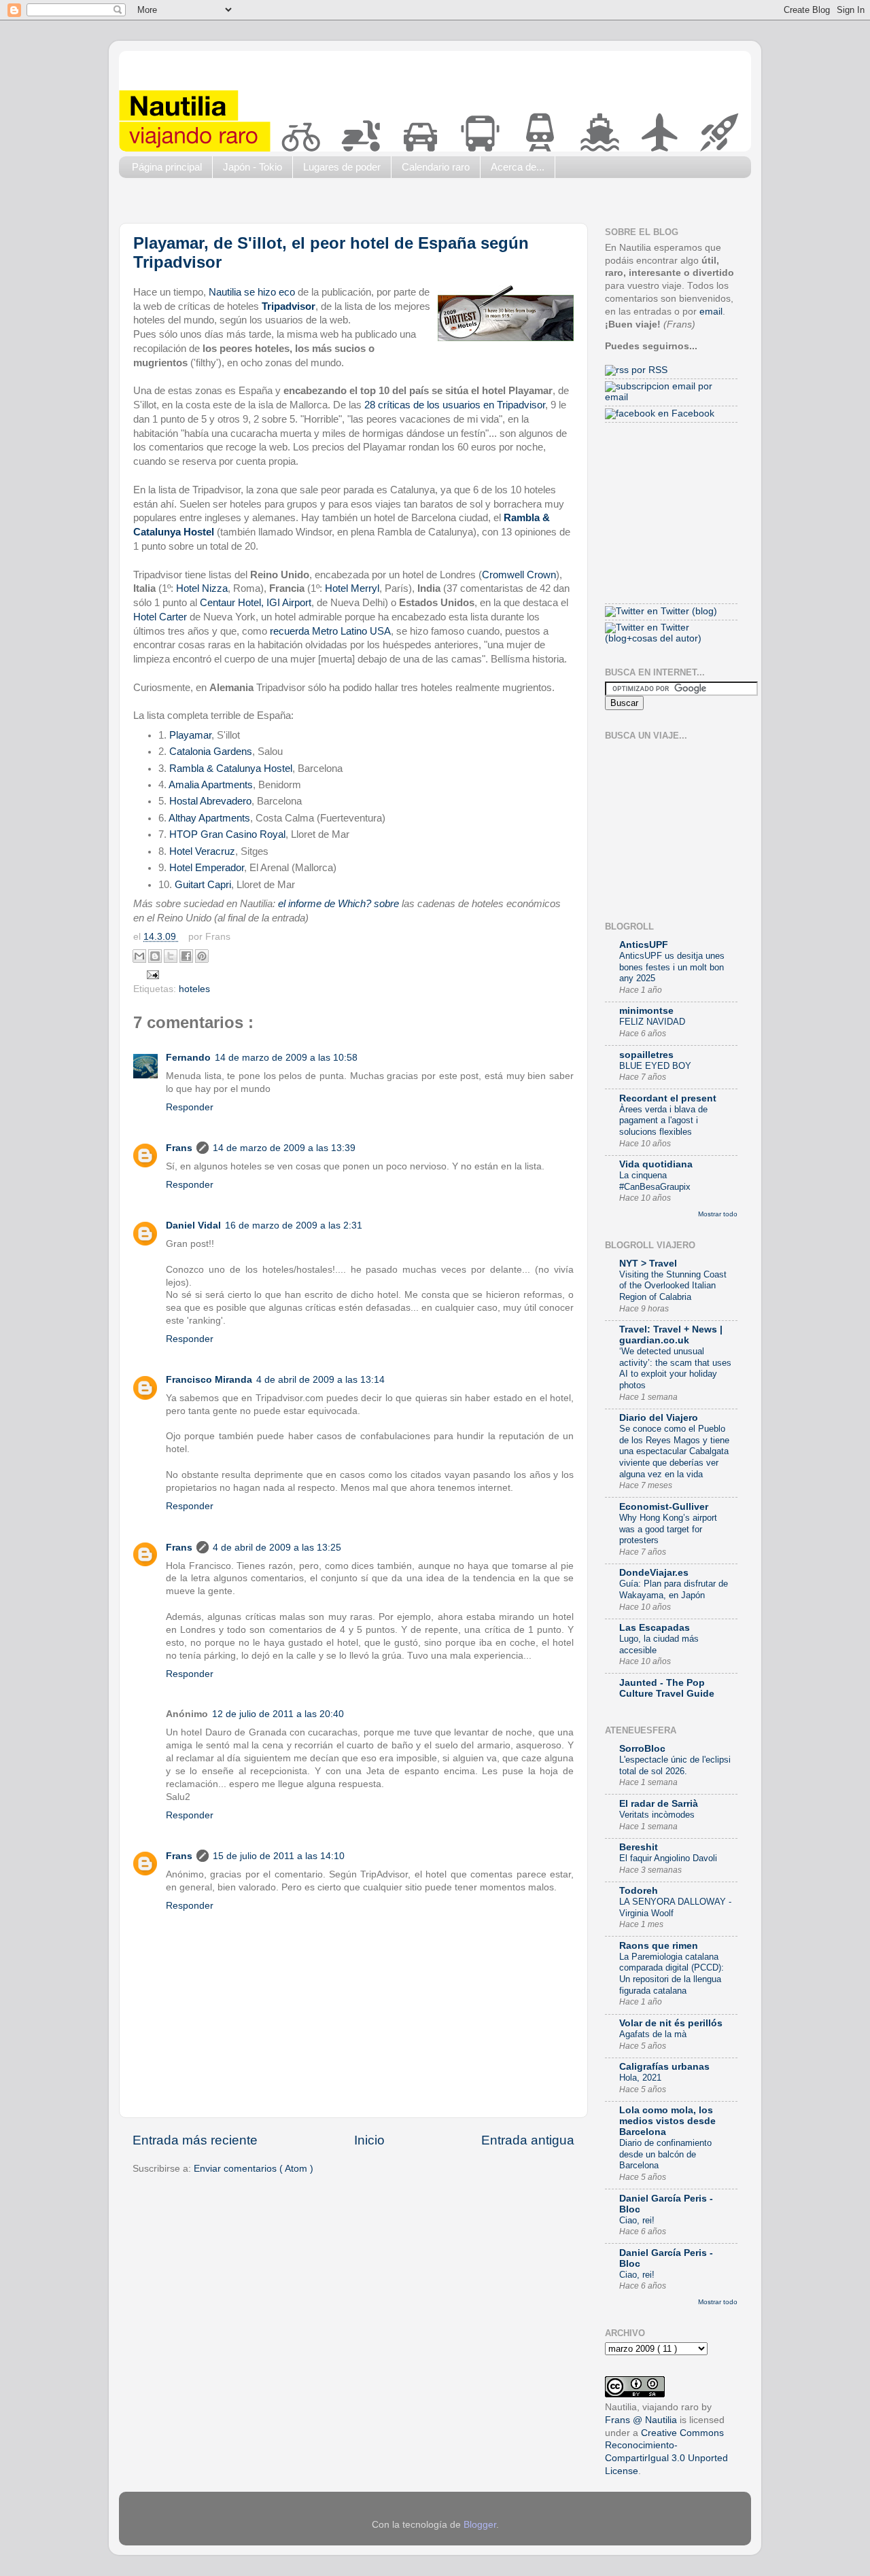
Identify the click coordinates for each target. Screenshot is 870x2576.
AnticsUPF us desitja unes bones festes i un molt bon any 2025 (672, 967)
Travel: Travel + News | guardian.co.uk (671, 1335)
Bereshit (639, 1847)
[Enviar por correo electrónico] (139, 956)
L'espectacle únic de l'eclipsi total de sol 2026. (675, 1765)
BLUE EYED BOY (655, 1066)
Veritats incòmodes (657, 1815)
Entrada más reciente (195, 2140)
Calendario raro (436, 167)
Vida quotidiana (656, 1164)
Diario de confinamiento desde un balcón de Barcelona (665, 2154)
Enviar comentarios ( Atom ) (254, 2169)
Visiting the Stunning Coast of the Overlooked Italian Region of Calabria (673, 1286)
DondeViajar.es (654, 1573)
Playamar (190, 735)
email (711, 312)
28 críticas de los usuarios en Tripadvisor (455, 405)
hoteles (194, 989)
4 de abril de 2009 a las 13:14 (320, 1380)
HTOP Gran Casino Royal (227, 834)
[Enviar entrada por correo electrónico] (151, 974)
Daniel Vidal (193, 1225)
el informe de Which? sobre (338, 904)
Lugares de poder (342, 167)
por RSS (648, 370)
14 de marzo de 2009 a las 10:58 (286, 1058)
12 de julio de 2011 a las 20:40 (278, 1714)
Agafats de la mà (653, 2034)
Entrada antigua (528, 2140)
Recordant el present (668, 1098)
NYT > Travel (648, 1264)
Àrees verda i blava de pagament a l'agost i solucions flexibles (663, 1121)
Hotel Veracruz (202, 851)
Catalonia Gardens (209, 752)
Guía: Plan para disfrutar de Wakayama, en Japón (674, 1589)
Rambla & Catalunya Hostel (231, 769)
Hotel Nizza (202, 588)
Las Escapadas (655, 1628)
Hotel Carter (160, 617)
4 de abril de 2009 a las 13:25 (277, 1548)
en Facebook (685, 413)
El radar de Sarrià (659, 1804)
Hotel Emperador (207, 868)
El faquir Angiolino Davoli (668, 1858)
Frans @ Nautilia (641, 2420)
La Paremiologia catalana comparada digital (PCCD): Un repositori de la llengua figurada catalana (672, 1974)
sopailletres (646, 1055)
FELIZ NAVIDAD (652, 1022)
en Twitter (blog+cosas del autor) (653, 633)
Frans (179, 1148)
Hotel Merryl (352, 588)
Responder (190, 1107)
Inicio (369, 2140)
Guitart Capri (203, 885)
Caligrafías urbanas (664, 2067)
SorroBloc (642, 1749)
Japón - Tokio (253, 167)
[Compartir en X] (171, 956)
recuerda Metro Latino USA (330, 631)
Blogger (480, 2525)
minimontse (646, 1011)
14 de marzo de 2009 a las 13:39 (284, 1148)
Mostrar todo (718, 1214)
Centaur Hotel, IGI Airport (256, 603)
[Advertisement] (366, 204)
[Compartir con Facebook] (186, 956)
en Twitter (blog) (681, 611)
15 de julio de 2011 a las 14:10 (279, 1856)
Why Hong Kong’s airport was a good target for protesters (668, 1529)
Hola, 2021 (640, 2078)
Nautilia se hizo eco (252, 292)
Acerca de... (518, 167)
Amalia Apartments (210, 785)
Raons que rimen (659, 1946)
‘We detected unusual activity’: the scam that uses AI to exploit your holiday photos (675, 1368)
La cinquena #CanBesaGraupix (655, 1181)
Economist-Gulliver (664, 1507)
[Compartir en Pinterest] (202, 956)
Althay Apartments (209, 818)
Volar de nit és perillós (671, 2023)
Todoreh (639, 1891)
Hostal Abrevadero (210, 801)
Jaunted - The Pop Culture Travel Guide (667, 1688)
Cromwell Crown (519, 575)
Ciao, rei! (637, 2220)
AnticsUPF (644, 945)
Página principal (167, 167)
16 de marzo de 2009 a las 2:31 (294, 1225)
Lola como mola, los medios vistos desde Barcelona (667, 2121)
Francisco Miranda (209, 1380)
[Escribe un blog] (155, 956)
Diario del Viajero (659, 1418)
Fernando (188, 1058)
